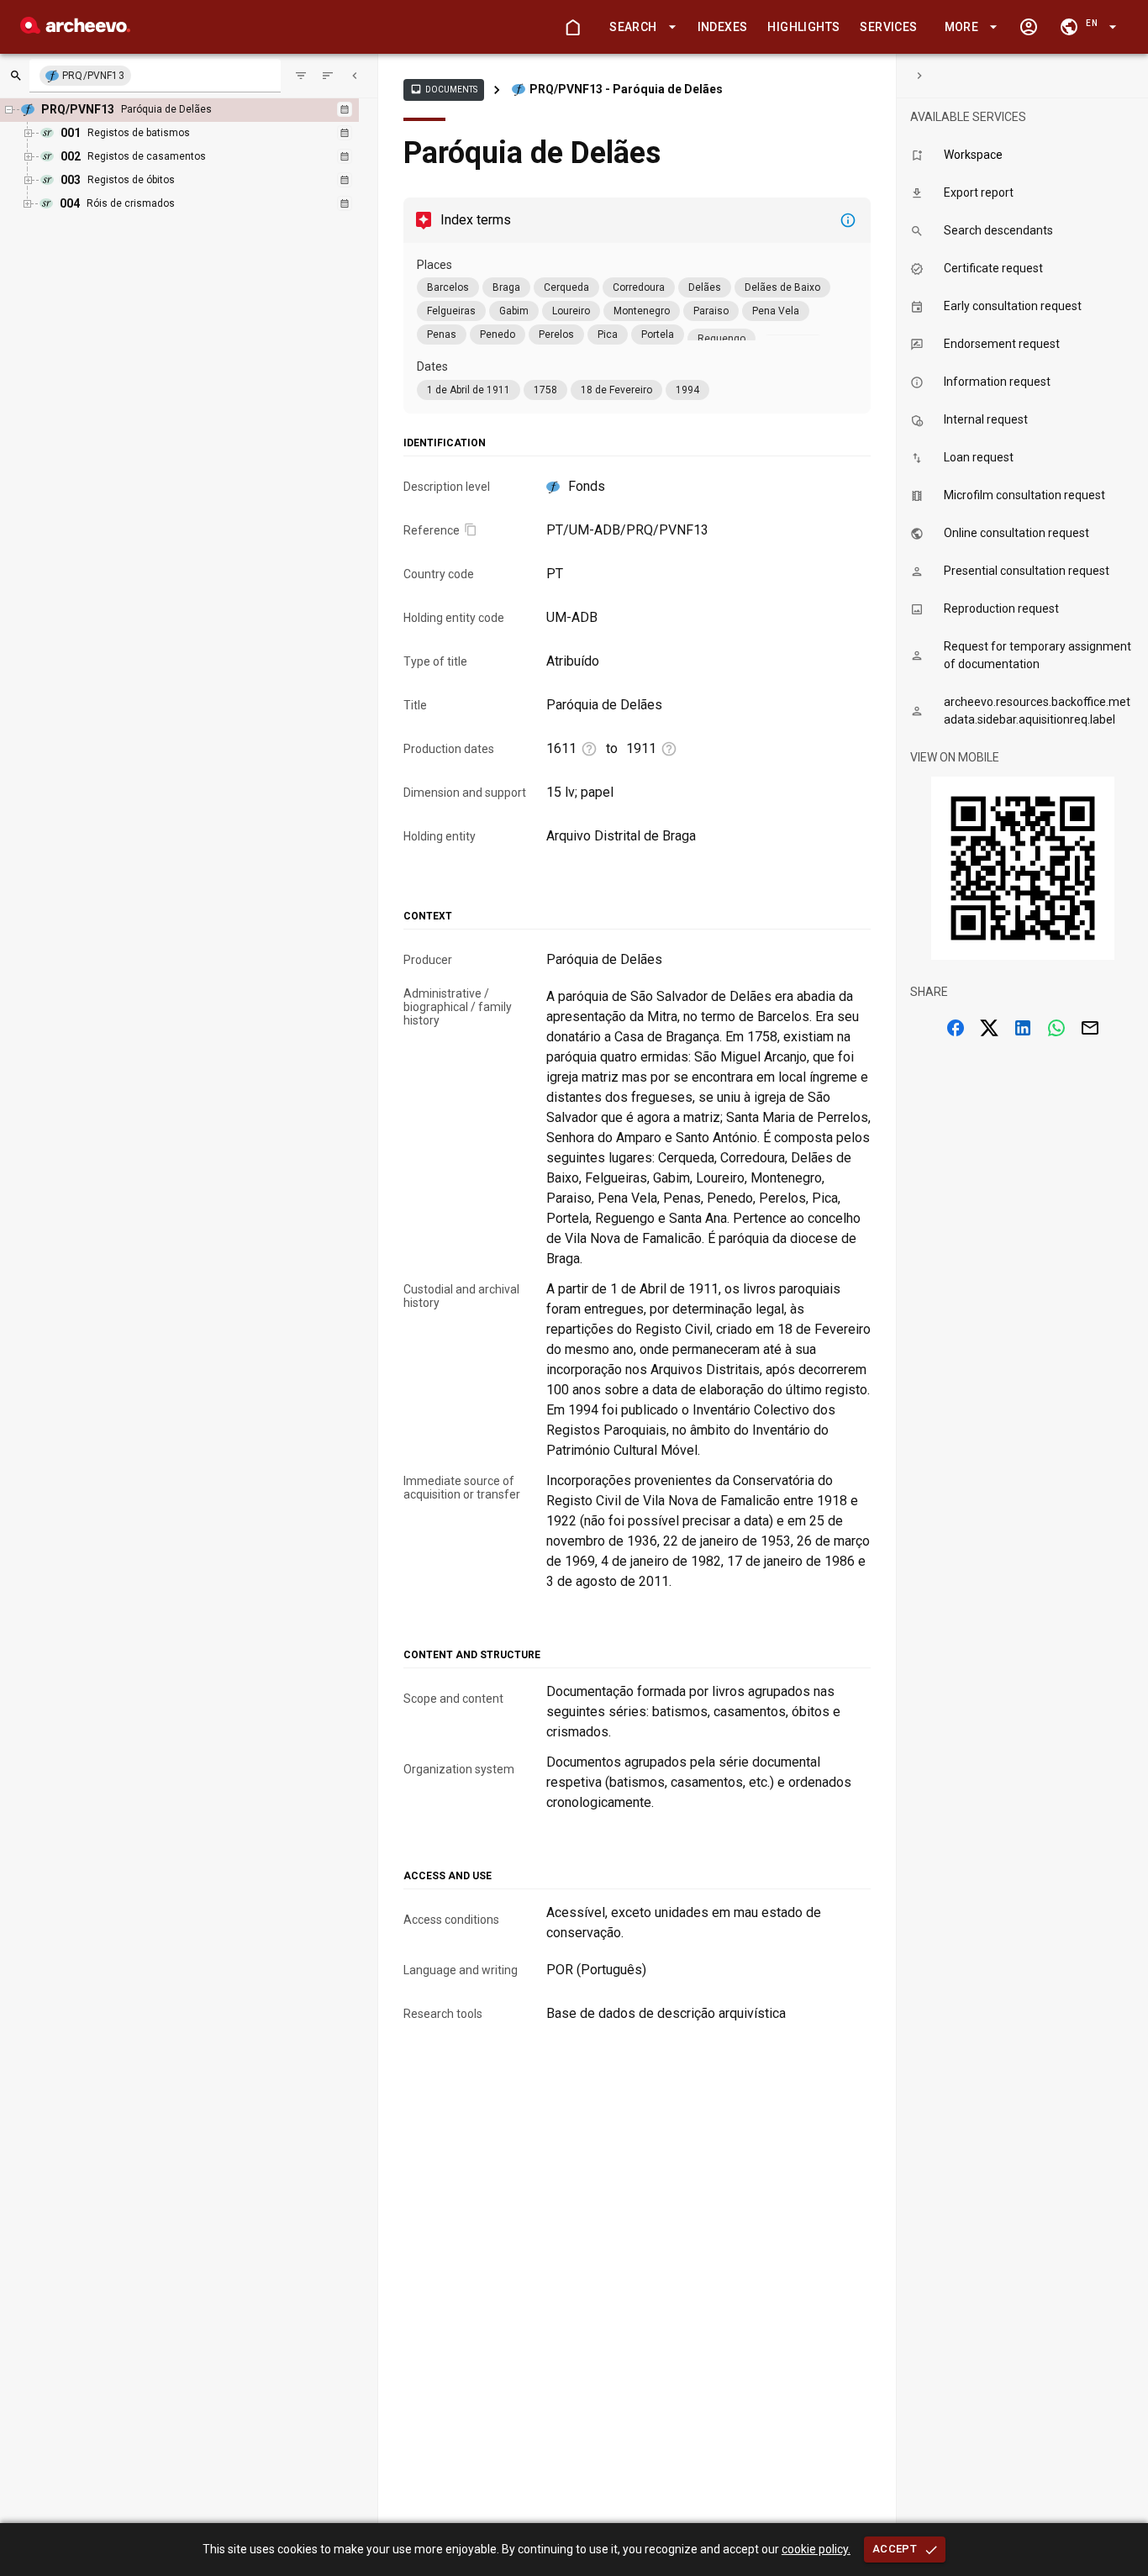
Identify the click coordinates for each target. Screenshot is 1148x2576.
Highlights (803, 27)
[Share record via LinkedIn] (1023, 1028)
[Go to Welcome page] (572, 27)
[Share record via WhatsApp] (1056, 1028)
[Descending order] (328, 76)
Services (888, 27)
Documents (444, 89)
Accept (895, 2549)
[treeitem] (193, 157)
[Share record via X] (989, 1028)
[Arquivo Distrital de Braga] (75, 29)
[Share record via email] (1090, 1028)
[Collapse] (355, 76)
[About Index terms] (848, 220)
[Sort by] (301, 76)
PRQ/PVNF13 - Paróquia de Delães (626, 89)
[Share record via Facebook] (956, 1028)
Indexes (723, 27)
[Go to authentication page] (1029, 27)
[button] (640, 27)
